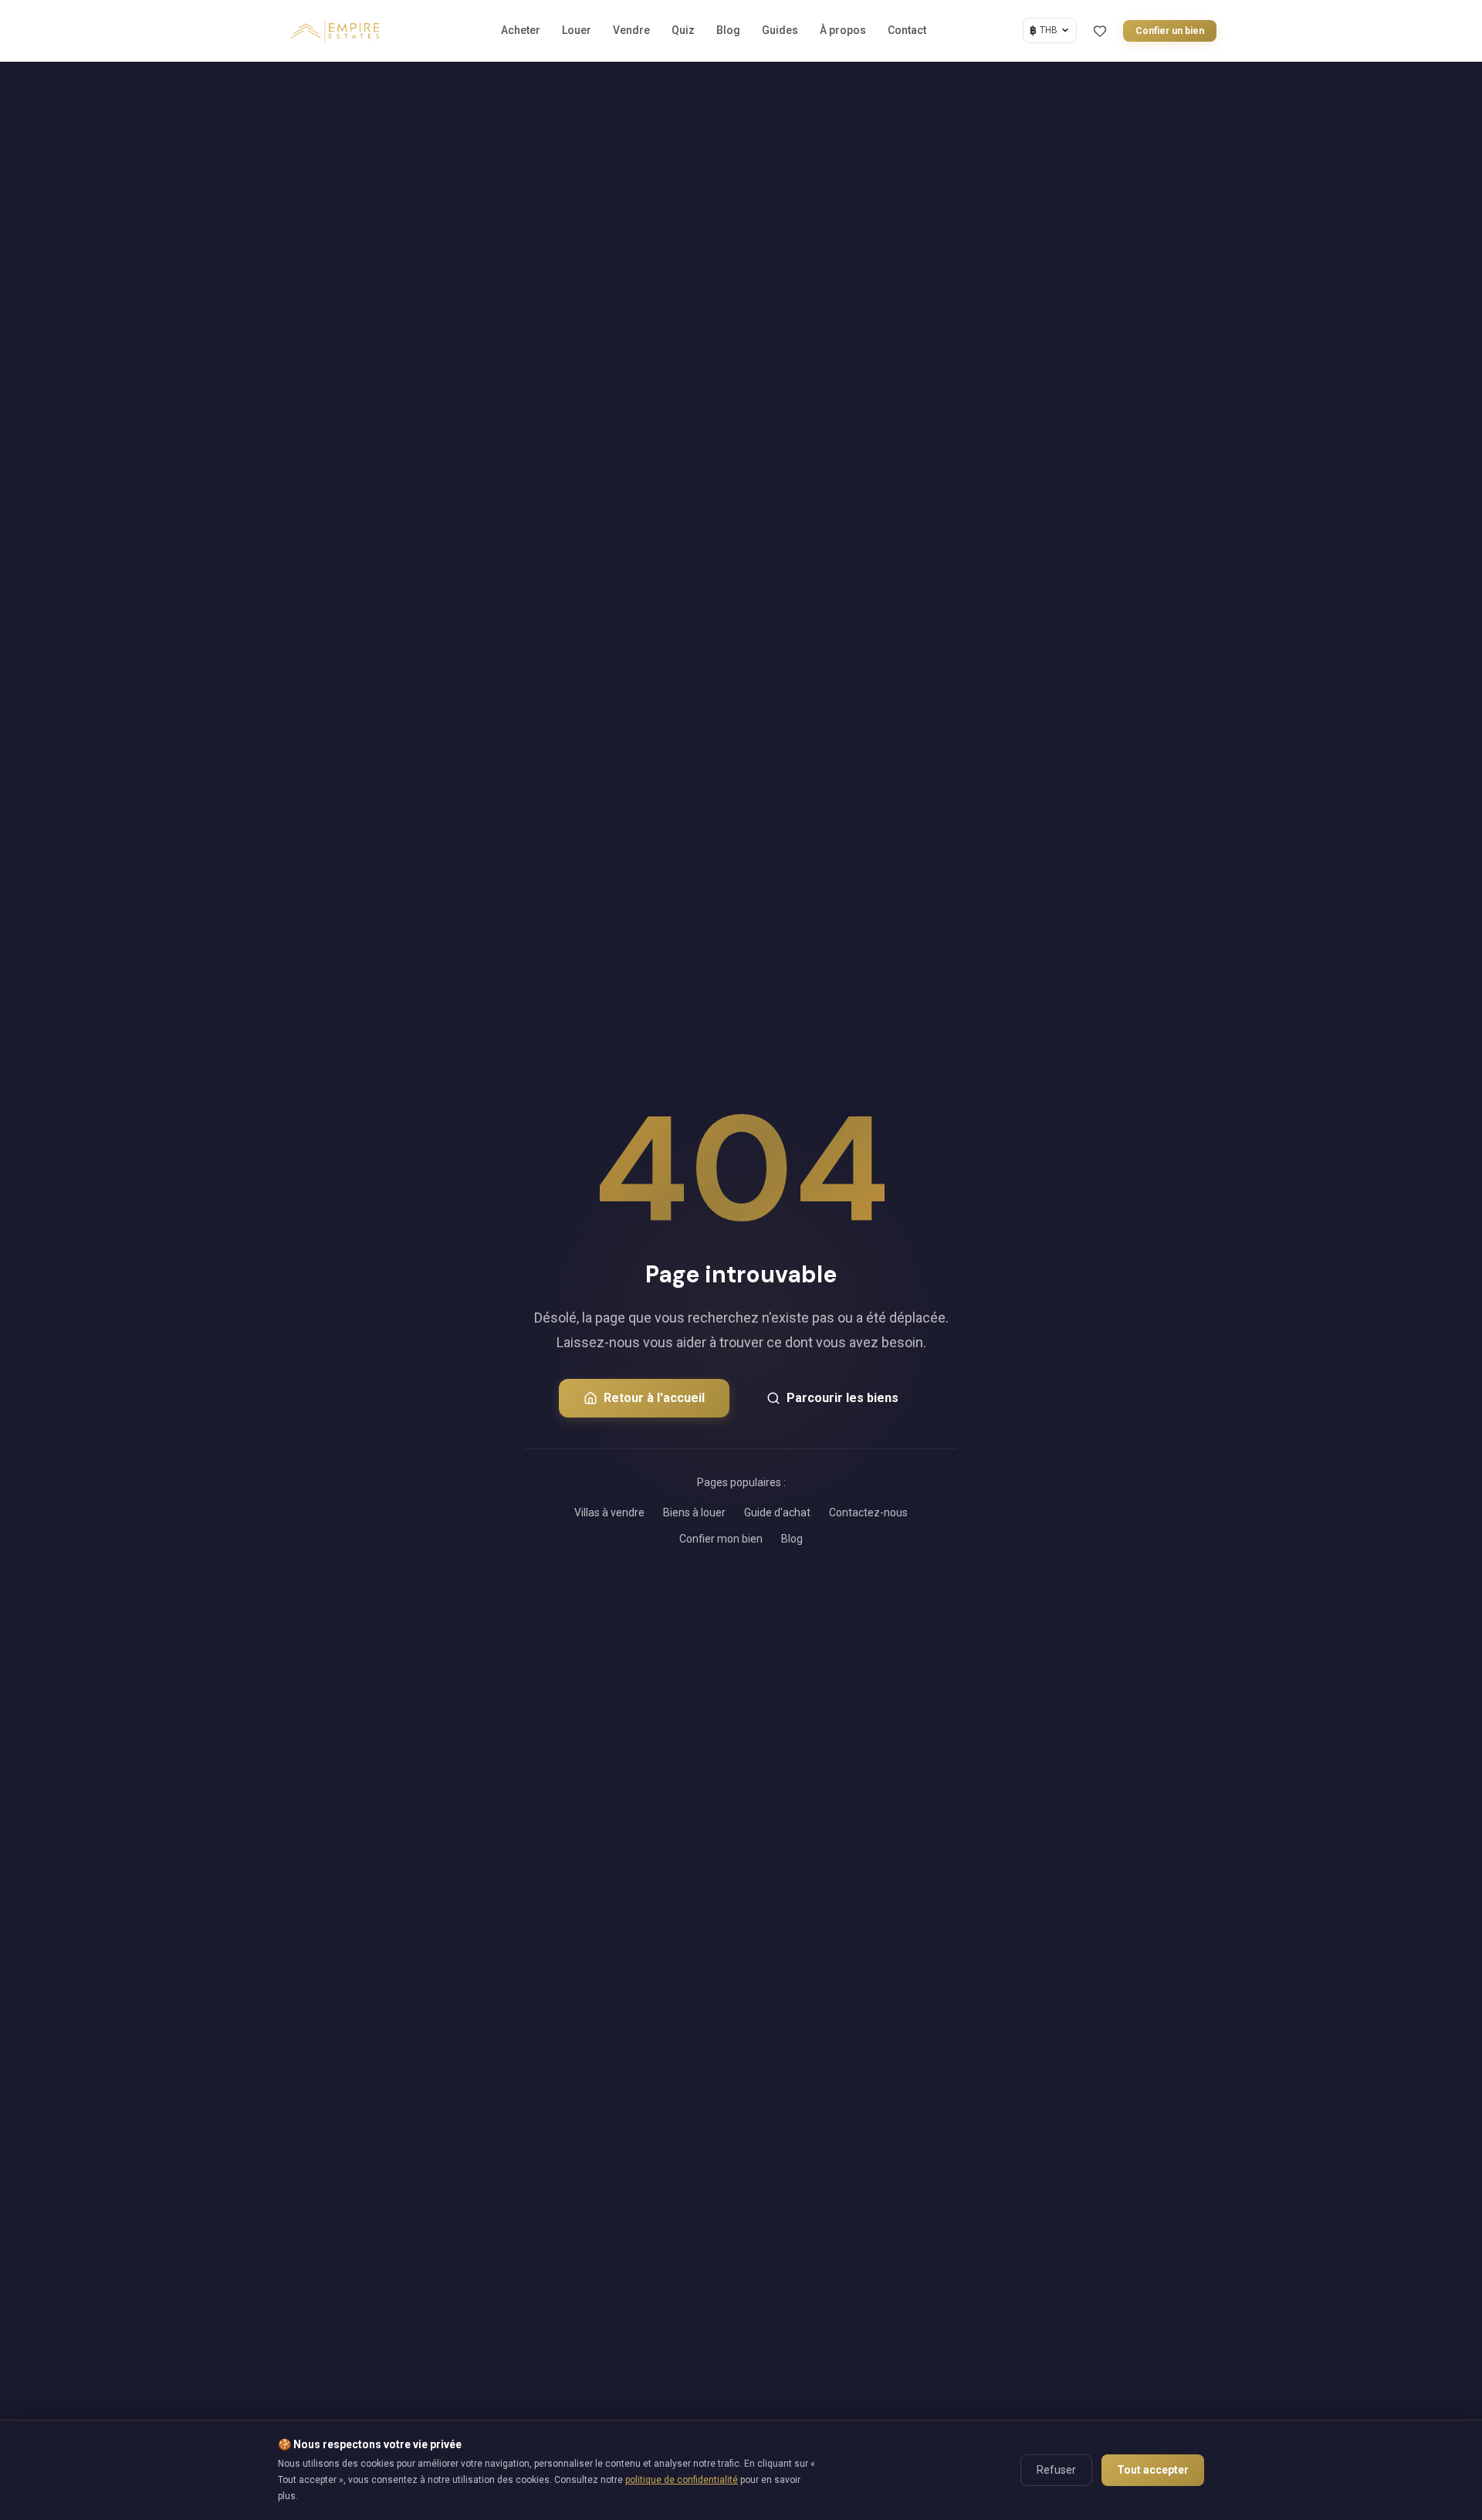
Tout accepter (1153, 2470)
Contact (907, 30)
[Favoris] (1100, 31)
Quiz (683, 30)
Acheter (521, 30)
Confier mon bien (721, 1539)
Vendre (631, 30)
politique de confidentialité (682, 2480)
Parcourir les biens (843, 1398)
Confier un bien (1170, 31)
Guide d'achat (777, 1512)
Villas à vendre (609, 1512)
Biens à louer (694, 1512)
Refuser (1056, 2470)
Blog (728, 30)
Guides (780, 30)
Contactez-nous (868, 1512)
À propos (843, 30)
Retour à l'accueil (654, 1398)
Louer (577, 30)
